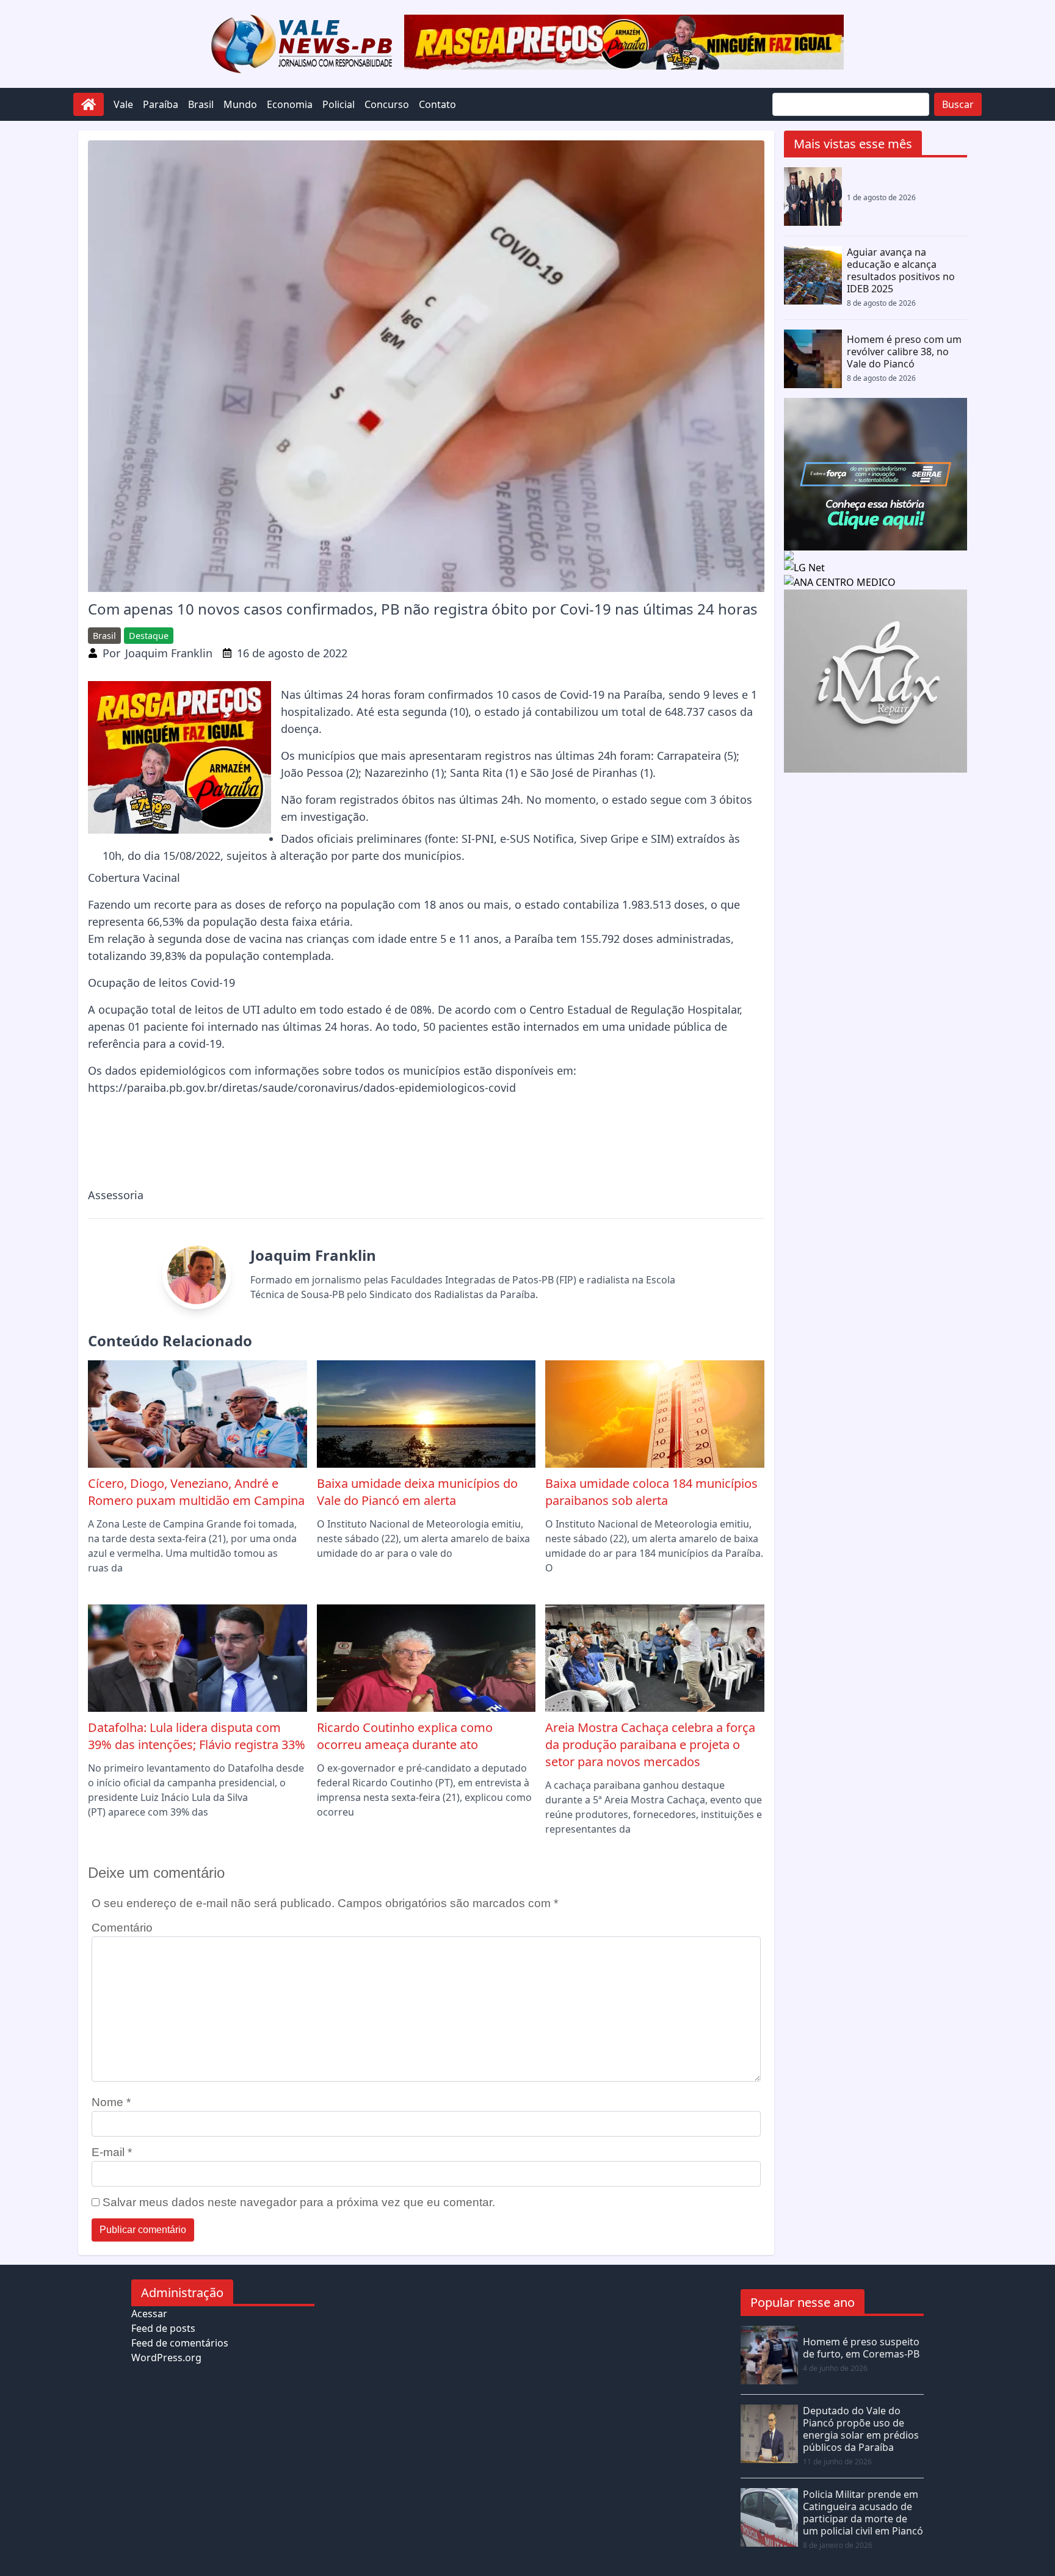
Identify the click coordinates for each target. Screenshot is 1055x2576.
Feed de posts (163, 2328)
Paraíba (161, 104)
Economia (290, 104)
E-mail (112, 2152)
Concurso (387, 104)
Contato (437, 104)
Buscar (958, 104)
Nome (111, 2102)
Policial (339, 104)
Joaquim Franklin (169, 653)
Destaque (149, 636)
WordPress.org (166, 2358)
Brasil (201, 104)
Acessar (149, 2314)
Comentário (122, 1928)
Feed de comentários (180, 2343)
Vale (123, 104)
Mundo (240, 104)
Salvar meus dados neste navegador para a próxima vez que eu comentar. (299, 2202)
